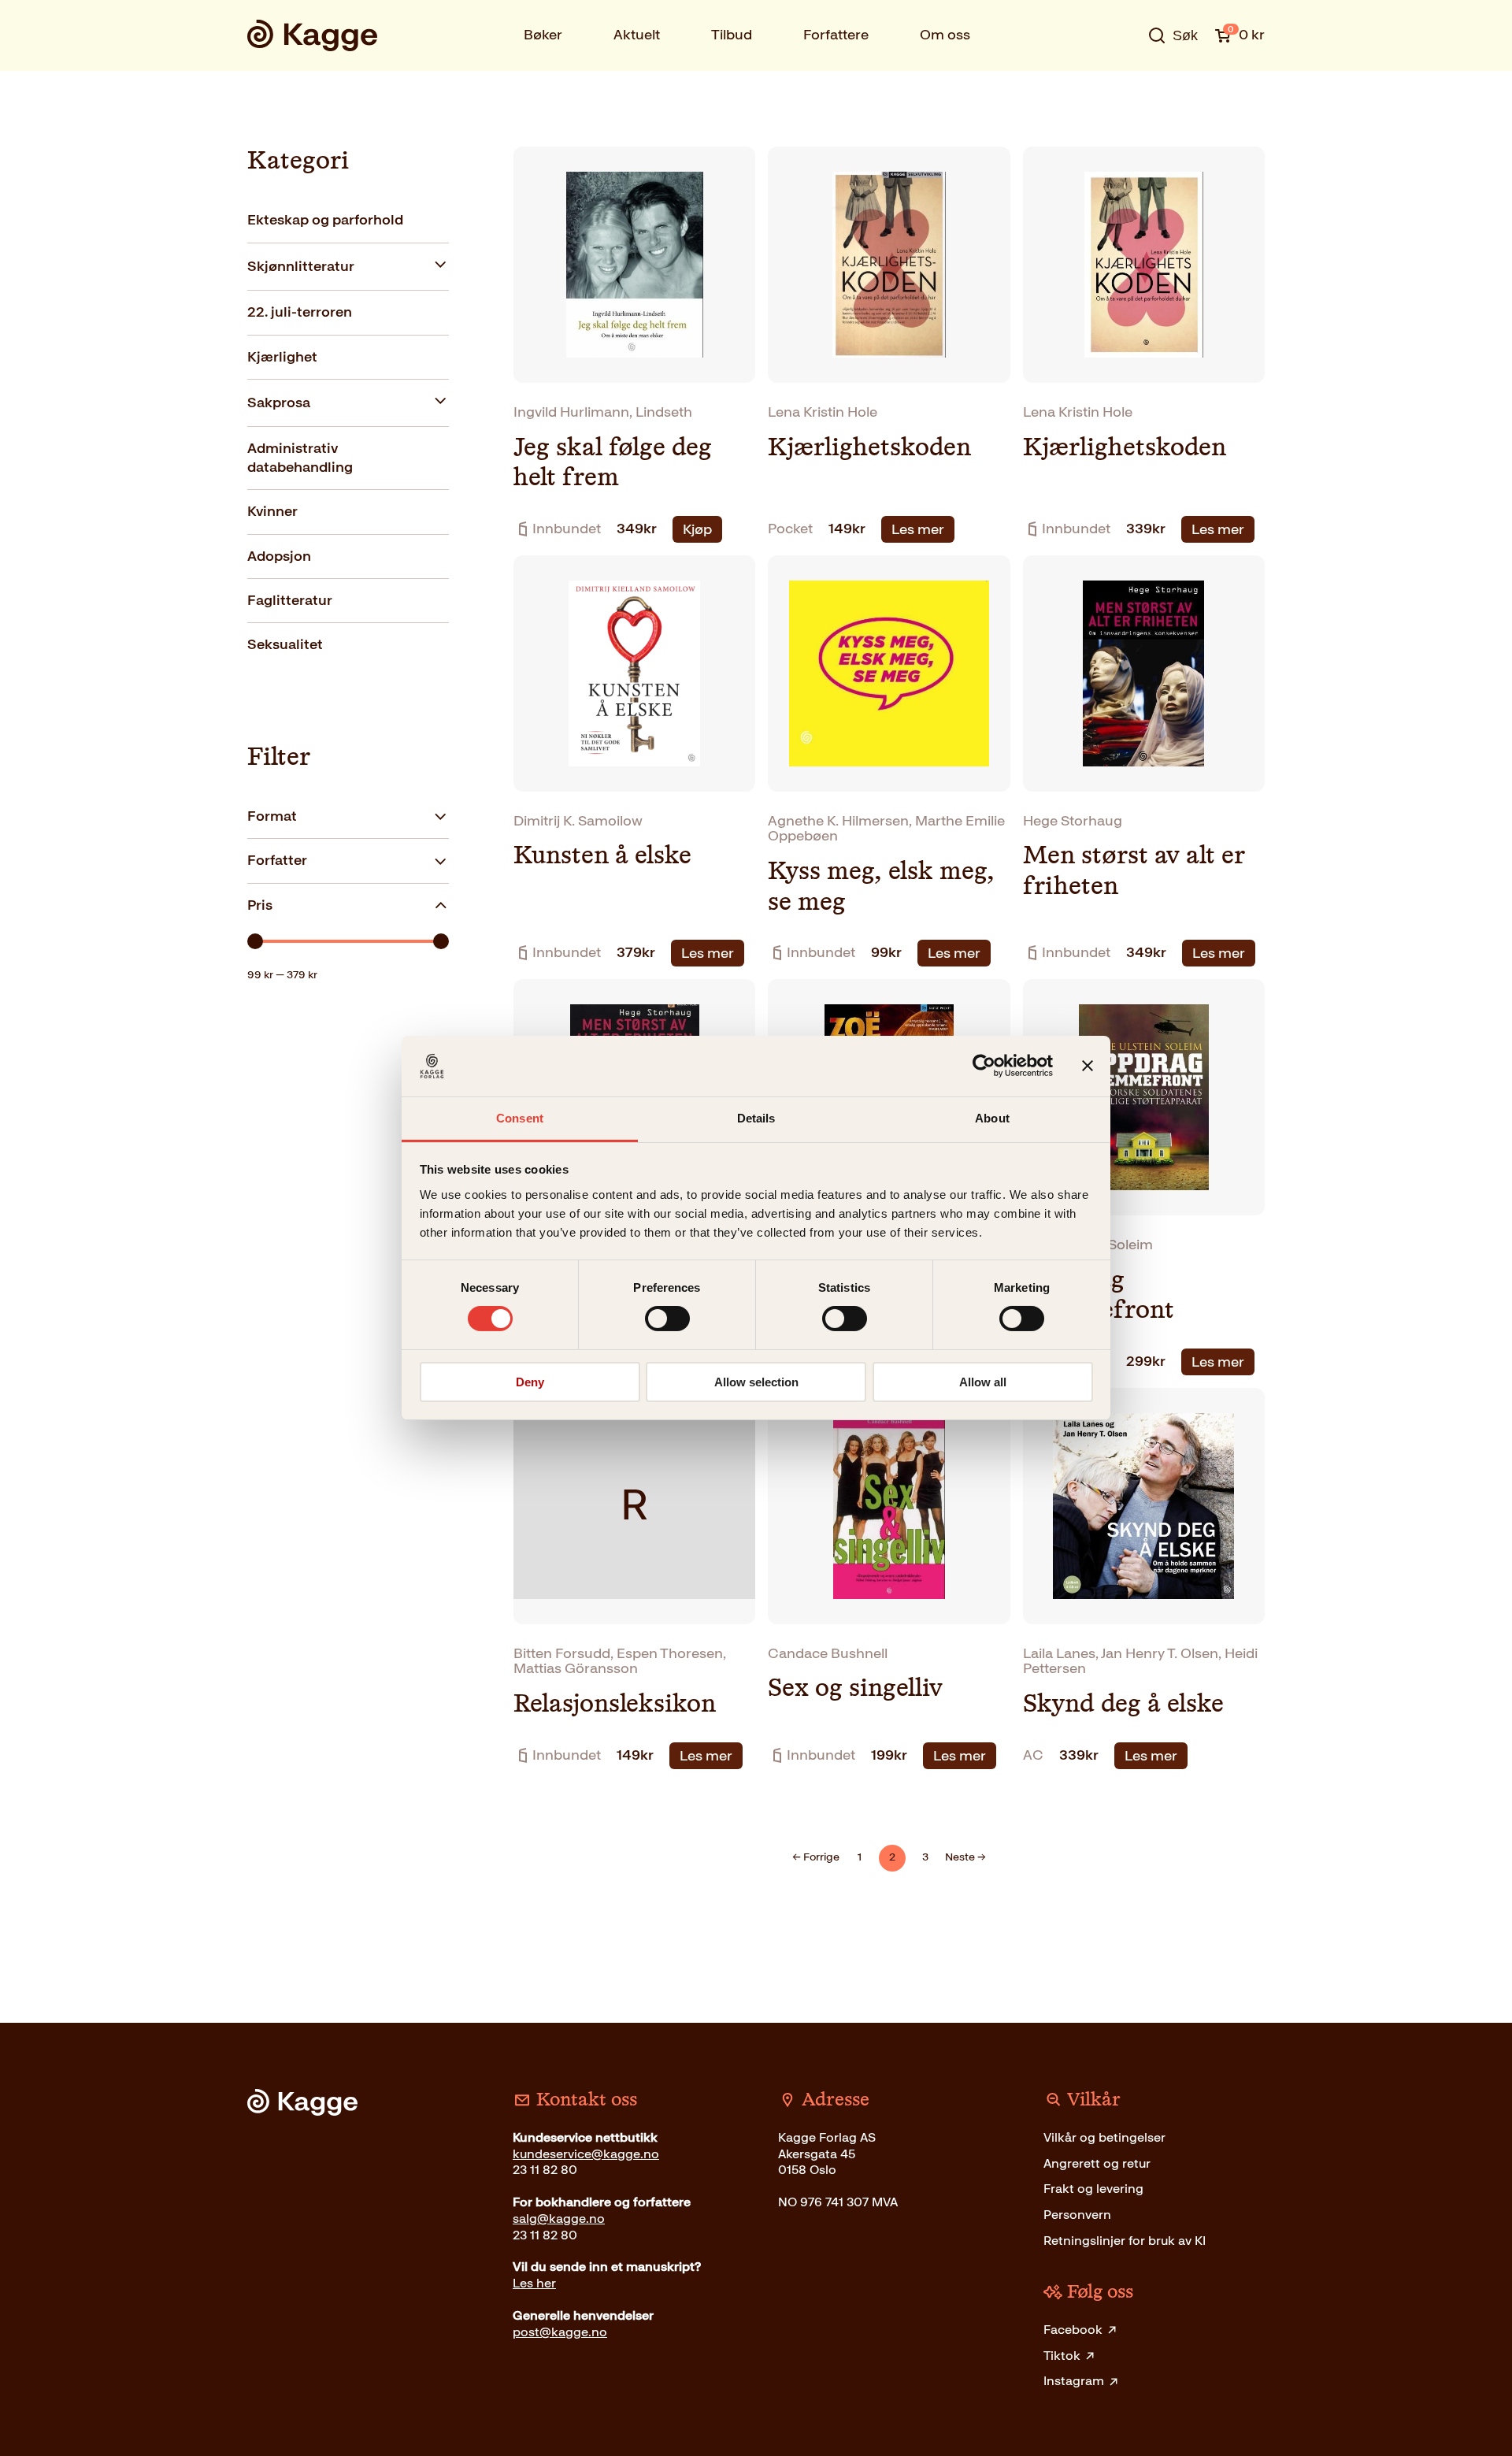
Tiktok (1062, 2356)
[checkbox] (348, 221)
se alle (1121, 84)
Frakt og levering (1093, 2189)
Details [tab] (756, 1118)
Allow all (983, 1382)
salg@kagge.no (559, 2219)
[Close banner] (1088, 1066)
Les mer (918, 529)
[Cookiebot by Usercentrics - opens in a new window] (984, 1066)
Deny (530, 1382)
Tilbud (732, 35)
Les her (534, 2283)
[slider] (255, 941)
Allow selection (756, 1382)
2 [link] (892, 1857)
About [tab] (992, 1118)
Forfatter (277, 860)
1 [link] (860, 1857)
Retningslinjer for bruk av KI (1125, 2241)
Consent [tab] (520, 1118)
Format (272, 816)
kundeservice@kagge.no (586, 2154)
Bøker (543, 35)
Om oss (945, 35)
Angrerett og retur (1097, 2163)
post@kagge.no (560, 2332)
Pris (260, 905)
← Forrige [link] (816, 1857)
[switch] (667, 1319)
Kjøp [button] (697, 529)
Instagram (1074, 2381)
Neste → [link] (965, 1857)
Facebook (1073, 2330)
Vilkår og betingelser (1104, 2137)
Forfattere (836, 35)
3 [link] (925, 1857)
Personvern (1077, 2215)
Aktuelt (637, 35)
